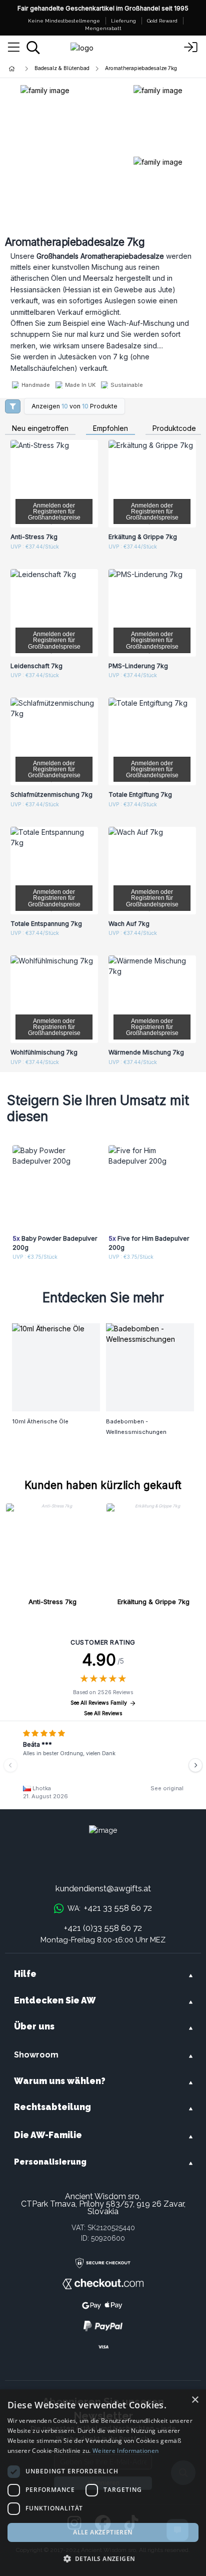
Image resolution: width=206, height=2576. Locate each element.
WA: (109, 1908)
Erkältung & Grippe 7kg (153, 1602)
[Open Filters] (13, 406)
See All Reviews (103, 1713)
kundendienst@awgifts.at (103, 1888)
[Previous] (10, 1765)
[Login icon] (191, 48)
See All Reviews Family (99, 1703)
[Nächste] (195, 1765)
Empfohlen (110, 429)
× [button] (195, 2400)
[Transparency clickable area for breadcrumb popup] (64, 69)
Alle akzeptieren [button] (103, 2532)
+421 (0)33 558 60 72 (103, 1928)
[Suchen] (33, 48)
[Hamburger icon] (14, 48)
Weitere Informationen (125, 2451)
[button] (103, 2558)
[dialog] (103, 2483)
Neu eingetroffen (40, 429)
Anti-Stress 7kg (52, 1602)
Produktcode (174, 429)
